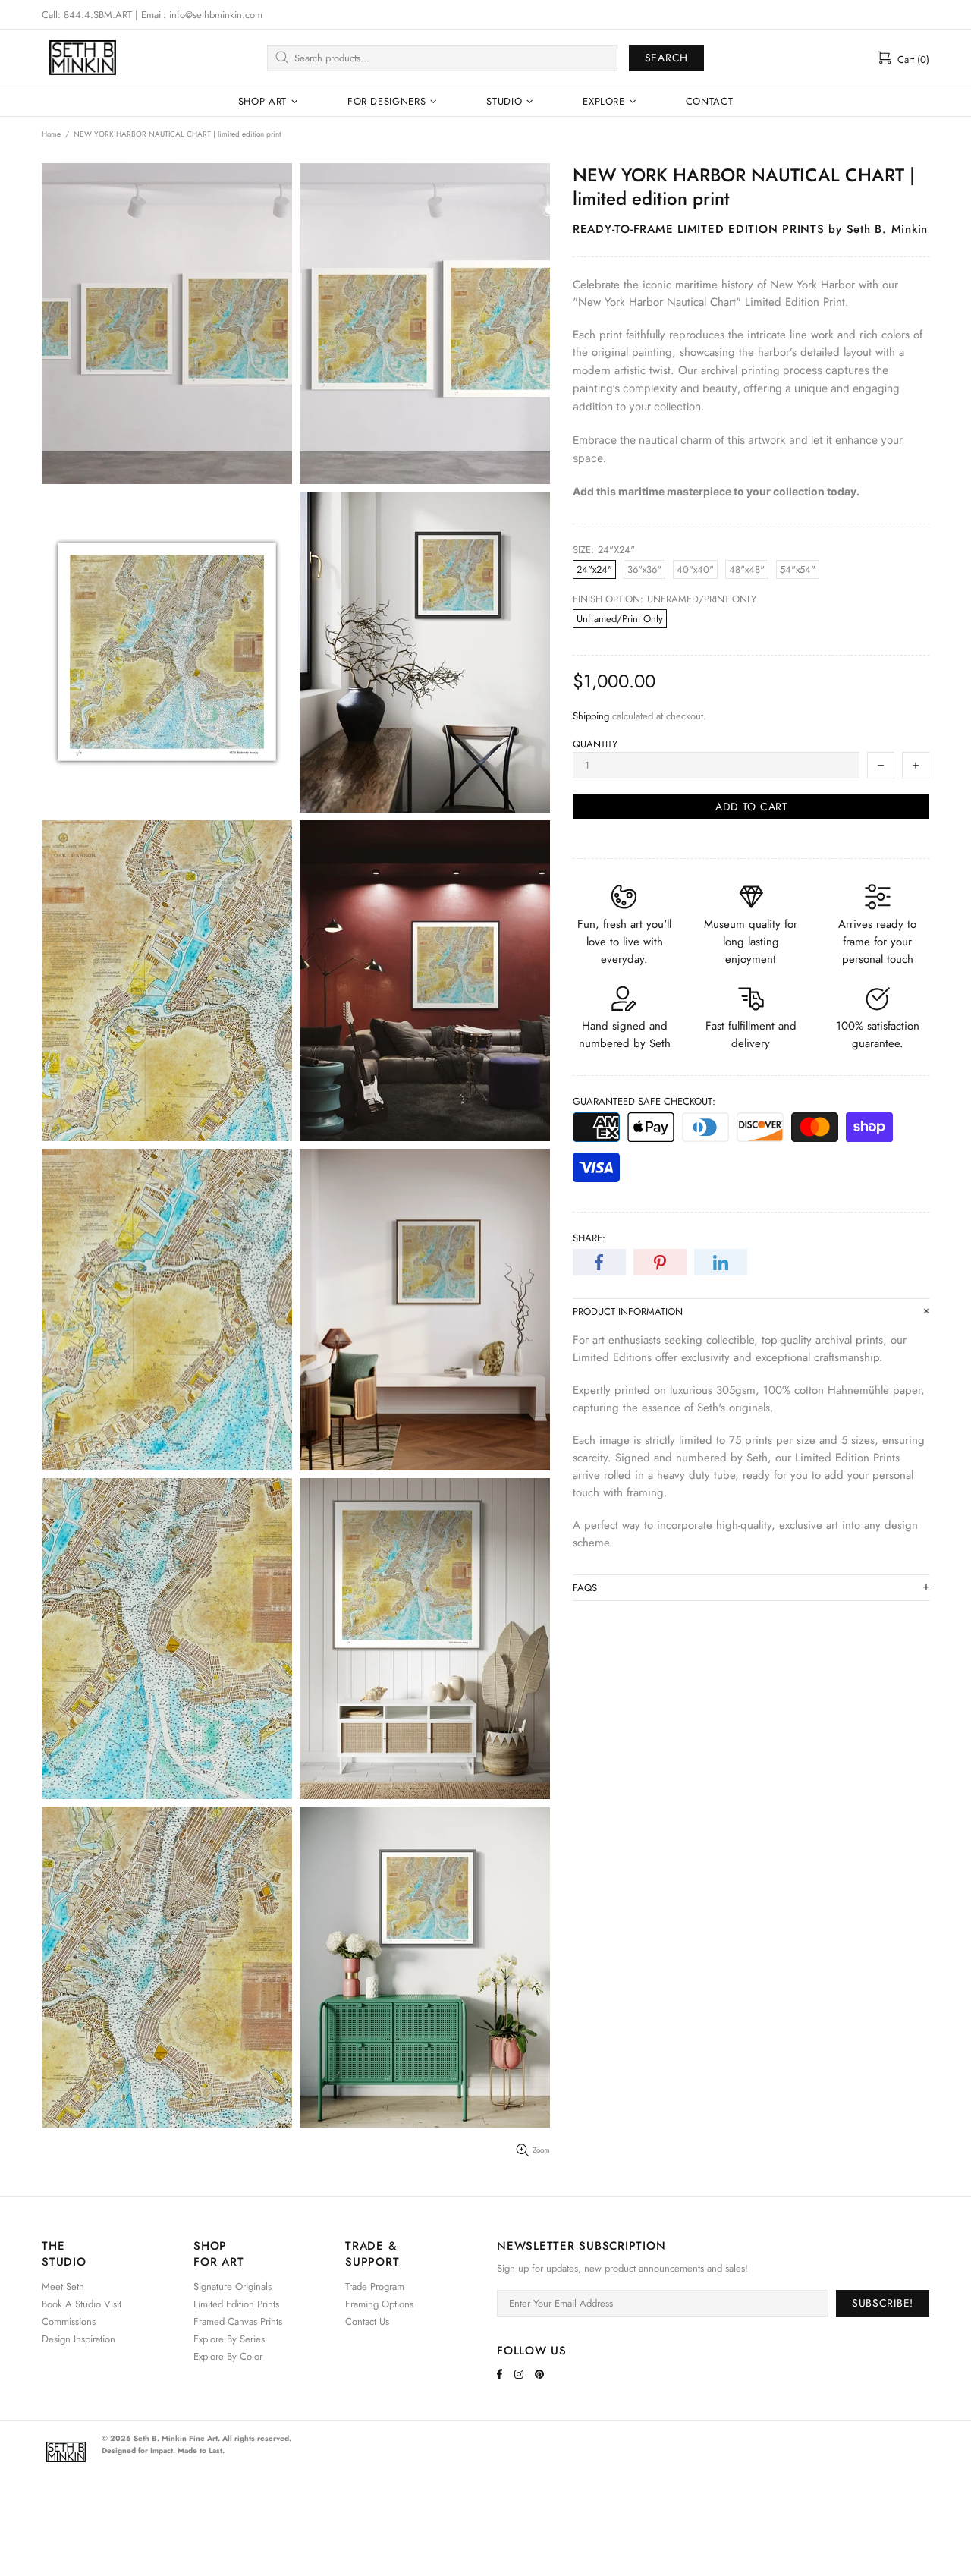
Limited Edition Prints (236, 2304)
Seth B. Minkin (83, 58)
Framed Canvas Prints (238, 2321)
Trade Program (375, 2287)
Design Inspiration (79, 2339)
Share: (589, 1238)
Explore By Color (228, 2356)
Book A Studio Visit (82, 2304)
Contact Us (367, 2321)
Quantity (595, 744)
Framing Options (379, 2304)
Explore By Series (229, 2339)
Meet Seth (63, 2287)
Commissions (69, 2321)
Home (51, 134)
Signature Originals (233, 2287)
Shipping (591, 716)
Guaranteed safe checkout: (644, 1101)
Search (666, 58)
